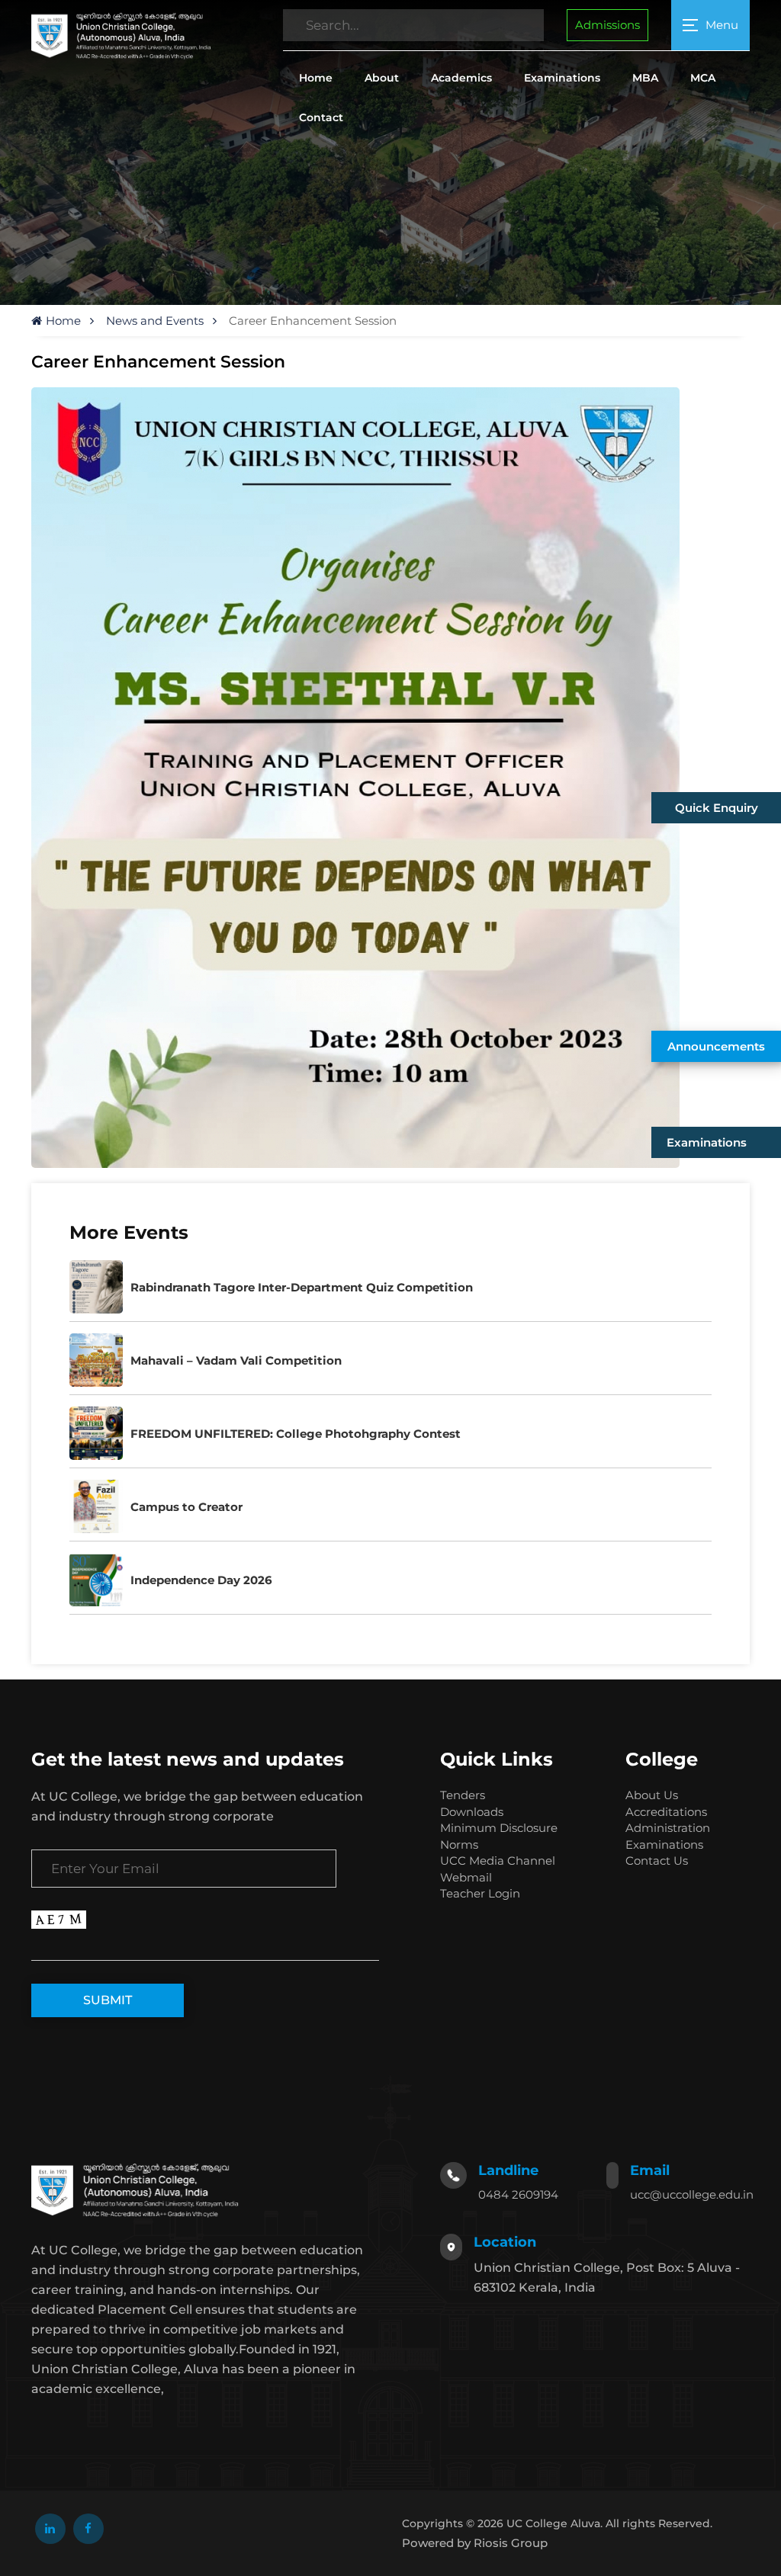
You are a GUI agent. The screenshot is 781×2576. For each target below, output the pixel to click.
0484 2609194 (518, 2194)
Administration (668, 1828)
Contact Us (657, 1861)
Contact (321, 117)
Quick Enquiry (717, 808)
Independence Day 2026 (201, 1580)
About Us (652, 1795)
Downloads (472, 1812)
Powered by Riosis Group (475, 2543)
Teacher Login (480, 1893)
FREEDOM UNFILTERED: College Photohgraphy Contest (296, 1434)
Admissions (607, 25)
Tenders (463, 1795)
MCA (703, 78)
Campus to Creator (186, 1507)
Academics (461, 78)
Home (316, 78)
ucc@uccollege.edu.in (692, 2194)
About (382, 78)
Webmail (466, 1877)
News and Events (155, 321)
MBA (645, 78)
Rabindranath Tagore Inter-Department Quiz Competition (302, 1287)
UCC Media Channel (498, 1861)
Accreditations (666, 1812)
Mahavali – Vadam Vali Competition (236, 1360)
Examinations (562, 78)
